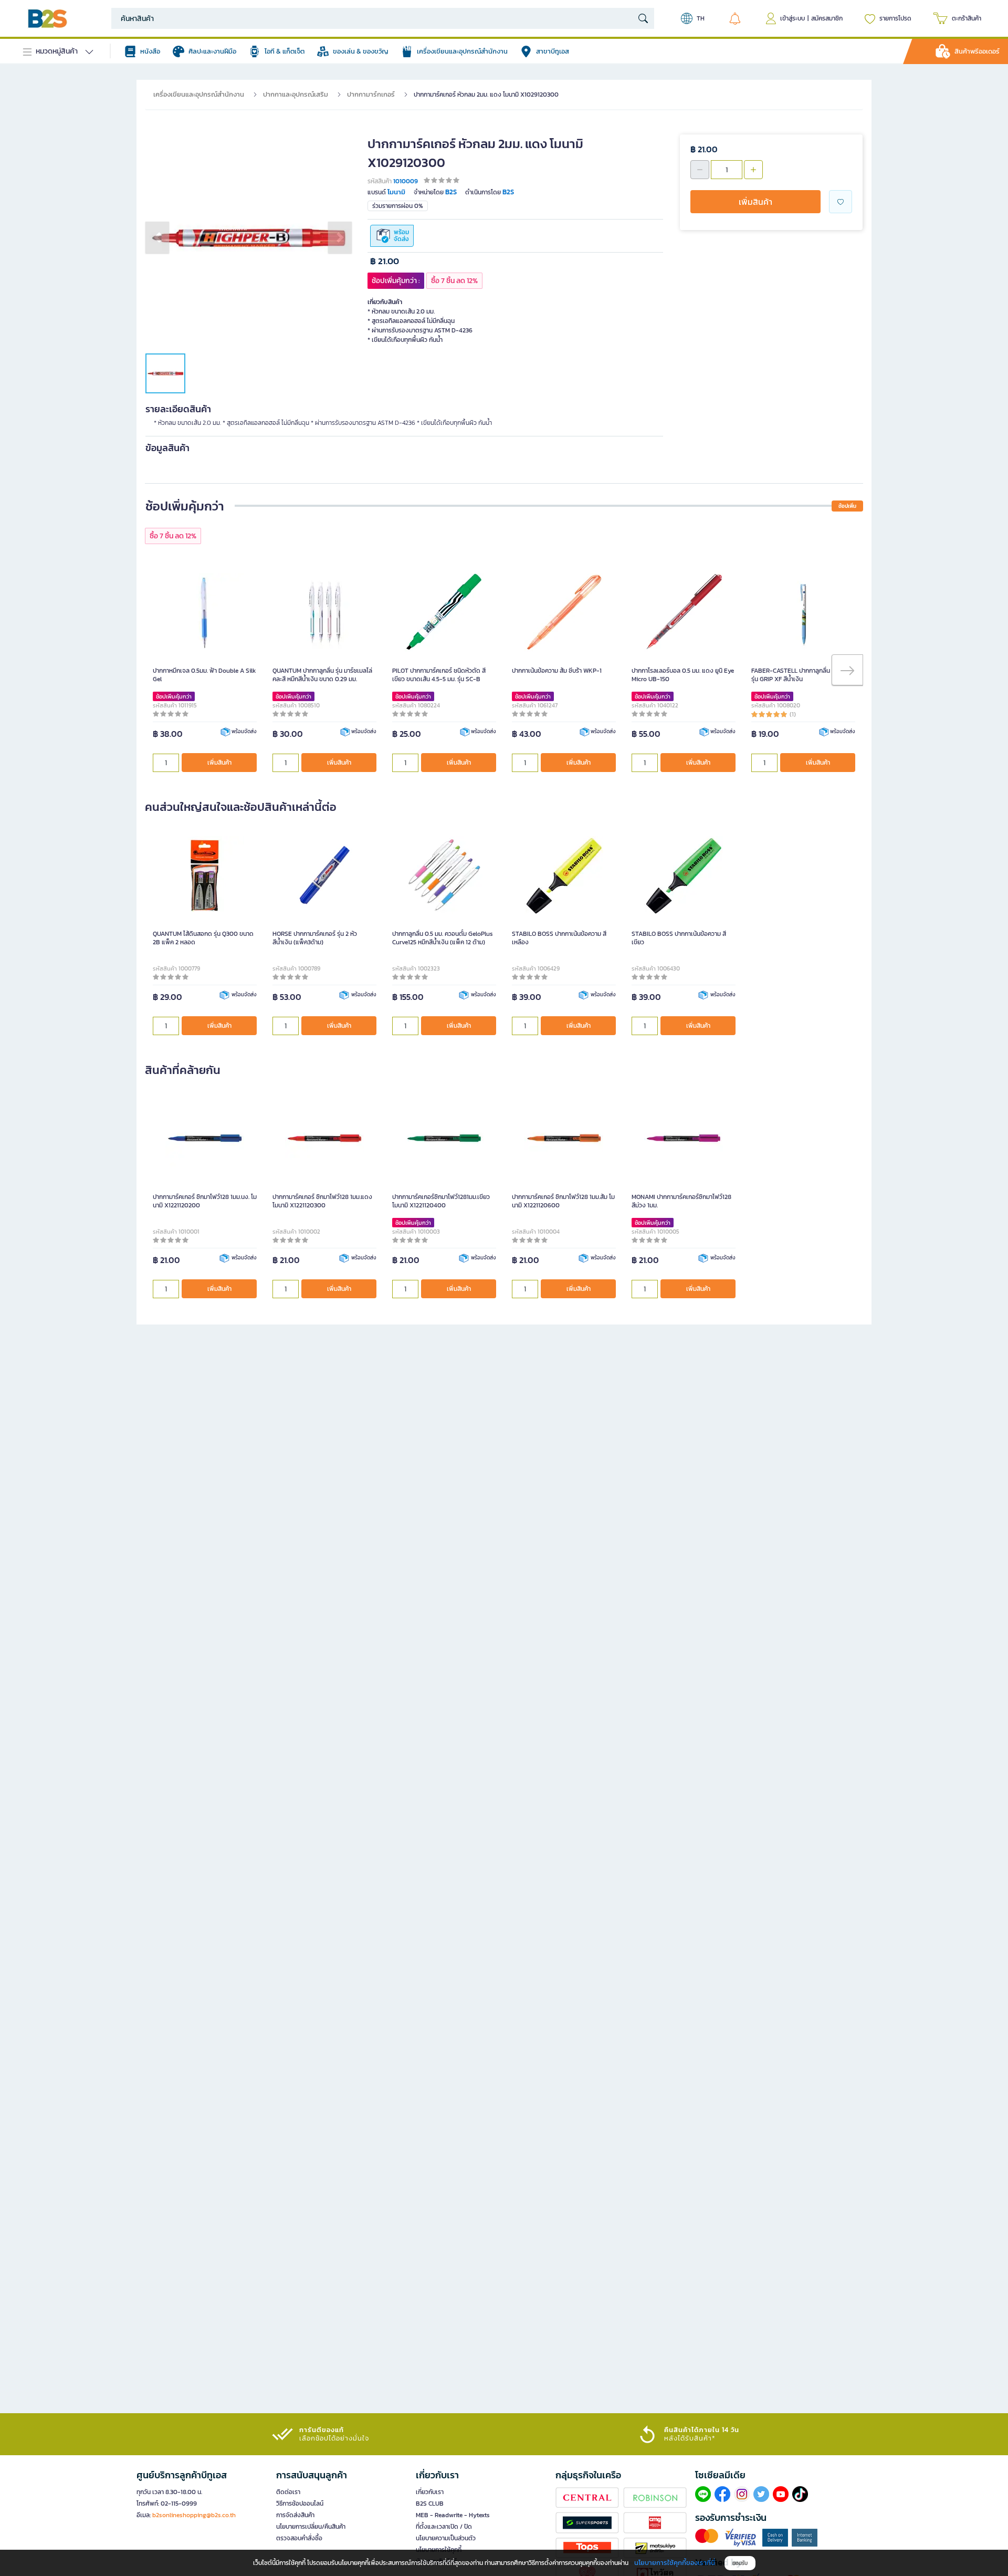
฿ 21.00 (385, 261)
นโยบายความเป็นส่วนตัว (446, 2538)
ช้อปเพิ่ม (847, 506)
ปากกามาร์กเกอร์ (371, 94)
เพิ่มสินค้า (755, 202)
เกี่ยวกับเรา (430, 2492)
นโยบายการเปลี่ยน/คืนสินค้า (311, 2527)
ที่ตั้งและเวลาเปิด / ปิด (444, 2527)
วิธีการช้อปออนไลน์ (300, 2504)
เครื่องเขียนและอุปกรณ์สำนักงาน (199, 94)
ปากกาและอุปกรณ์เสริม (296, 94)
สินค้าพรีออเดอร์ (977, 51)
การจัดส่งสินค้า (295, 2515)
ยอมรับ (740, 2563)
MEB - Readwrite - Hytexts (453, 2515)
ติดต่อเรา (288, 2492)
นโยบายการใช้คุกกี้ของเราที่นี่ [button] (675, 2563)
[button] (157, 237)
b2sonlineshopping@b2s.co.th (194, 2515)
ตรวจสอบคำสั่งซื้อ (299, 2538)
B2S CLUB (430, 2504)
